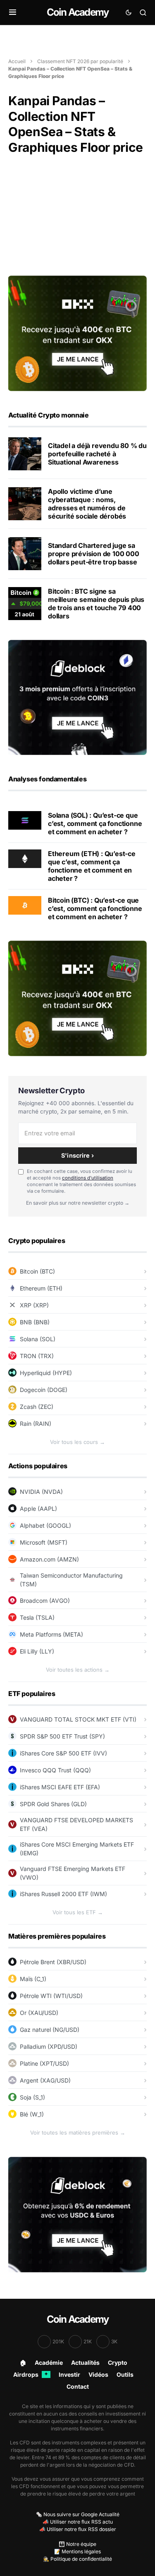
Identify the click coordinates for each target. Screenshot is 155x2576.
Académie (49, 2363)
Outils (125, 2374)
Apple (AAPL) (38, 1509)
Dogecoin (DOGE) (44, 1390)
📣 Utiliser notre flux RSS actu (78, 2522)
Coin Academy (77, 12)
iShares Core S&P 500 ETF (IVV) (63, 1753)
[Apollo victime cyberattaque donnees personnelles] (25, 504)
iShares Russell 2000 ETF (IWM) (63, 1894)
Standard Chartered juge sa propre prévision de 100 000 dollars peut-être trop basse (94, 554)
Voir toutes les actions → (78, 1670)
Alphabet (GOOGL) (45, 1525)
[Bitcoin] (25, 905)
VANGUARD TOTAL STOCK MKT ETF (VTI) (78, 1719)
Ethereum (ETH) (41, 1288)
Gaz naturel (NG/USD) (50, 2030)
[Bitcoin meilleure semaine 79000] (25, 604)
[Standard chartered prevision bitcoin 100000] (25, 554)
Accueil (17, 61)
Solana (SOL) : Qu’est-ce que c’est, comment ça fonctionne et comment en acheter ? (95, 823)
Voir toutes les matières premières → (78, 2133)
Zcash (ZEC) (37, 1407)
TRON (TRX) (37, 1356)
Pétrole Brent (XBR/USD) (53, 1962)
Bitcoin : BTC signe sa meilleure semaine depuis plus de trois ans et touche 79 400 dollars (96, 604)
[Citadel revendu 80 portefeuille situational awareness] (25, 454)
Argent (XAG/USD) (45, 2080)
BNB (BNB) (35, 1322)
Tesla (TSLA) (37, 1617)
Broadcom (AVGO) (45, 1601)
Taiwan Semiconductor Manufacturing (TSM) (71, 1580)
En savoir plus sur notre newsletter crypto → (78, 1203)
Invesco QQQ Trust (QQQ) (55, 1770)
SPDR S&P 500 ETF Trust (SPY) (62, 1736)
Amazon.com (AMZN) (49, 1559)
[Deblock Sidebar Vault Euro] (77, 2214)
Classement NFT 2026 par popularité (80, 61)
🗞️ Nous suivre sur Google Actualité (78, 2514)
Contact (78, 2386)
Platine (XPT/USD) (44, 2063)
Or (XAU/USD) (39, 2013)
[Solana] (25, 820)
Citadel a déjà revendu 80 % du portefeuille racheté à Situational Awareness (97, 454)
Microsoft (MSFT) (44, 1542)
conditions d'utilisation (88, 1178)
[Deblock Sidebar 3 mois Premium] (77, 697)
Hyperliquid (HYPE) (46, 1373)
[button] (13, 12)
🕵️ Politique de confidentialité (77, 2559)
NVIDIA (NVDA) (41, 1492)
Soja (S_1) (32, 2097)
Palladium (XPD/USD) (49, 2046)
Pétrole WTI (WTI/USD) (51, 1996)
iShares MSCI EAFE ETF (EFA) (60, 1787)
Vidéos (98, 2374)
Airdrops (31, 2374)
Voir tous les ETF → (78, 1912)
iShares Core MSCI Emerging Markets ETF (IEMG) (77, 1849)
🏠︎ (23, 2363)
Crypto (118, 2363)
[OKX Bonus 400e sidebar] (77, 333)
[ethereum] (25, 858)
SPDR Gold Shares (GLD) (53, 1804)
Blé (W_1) (32, 2114)
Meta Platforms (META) (51, 1634)
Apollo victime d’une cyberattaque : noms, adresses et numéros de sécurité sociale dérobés (87, 504)
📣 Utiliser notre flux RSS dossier (78, 2529)
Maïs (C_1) (33, 1979)
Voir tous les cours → (77, 1442)
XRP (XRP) (34, 1305)
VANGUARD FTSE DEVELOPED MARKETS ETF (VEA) (76, 1824)
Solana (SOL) (38, 1339)
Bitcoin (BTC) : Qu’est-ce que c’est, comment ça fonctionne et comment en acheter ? (95, 908)
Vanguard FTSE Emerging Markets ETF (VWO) (73, 1873)
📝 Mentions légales (77, 2551)
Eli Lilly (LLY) (37, 1651)
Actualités (85, 2363)
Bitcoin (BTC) (37, 1271)
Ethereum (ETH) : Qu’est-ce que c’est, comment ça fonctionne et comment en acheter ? (92, 866)
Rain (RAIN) (36, 1424)
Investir (69, 2374)
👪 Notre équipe (77, 2544)
